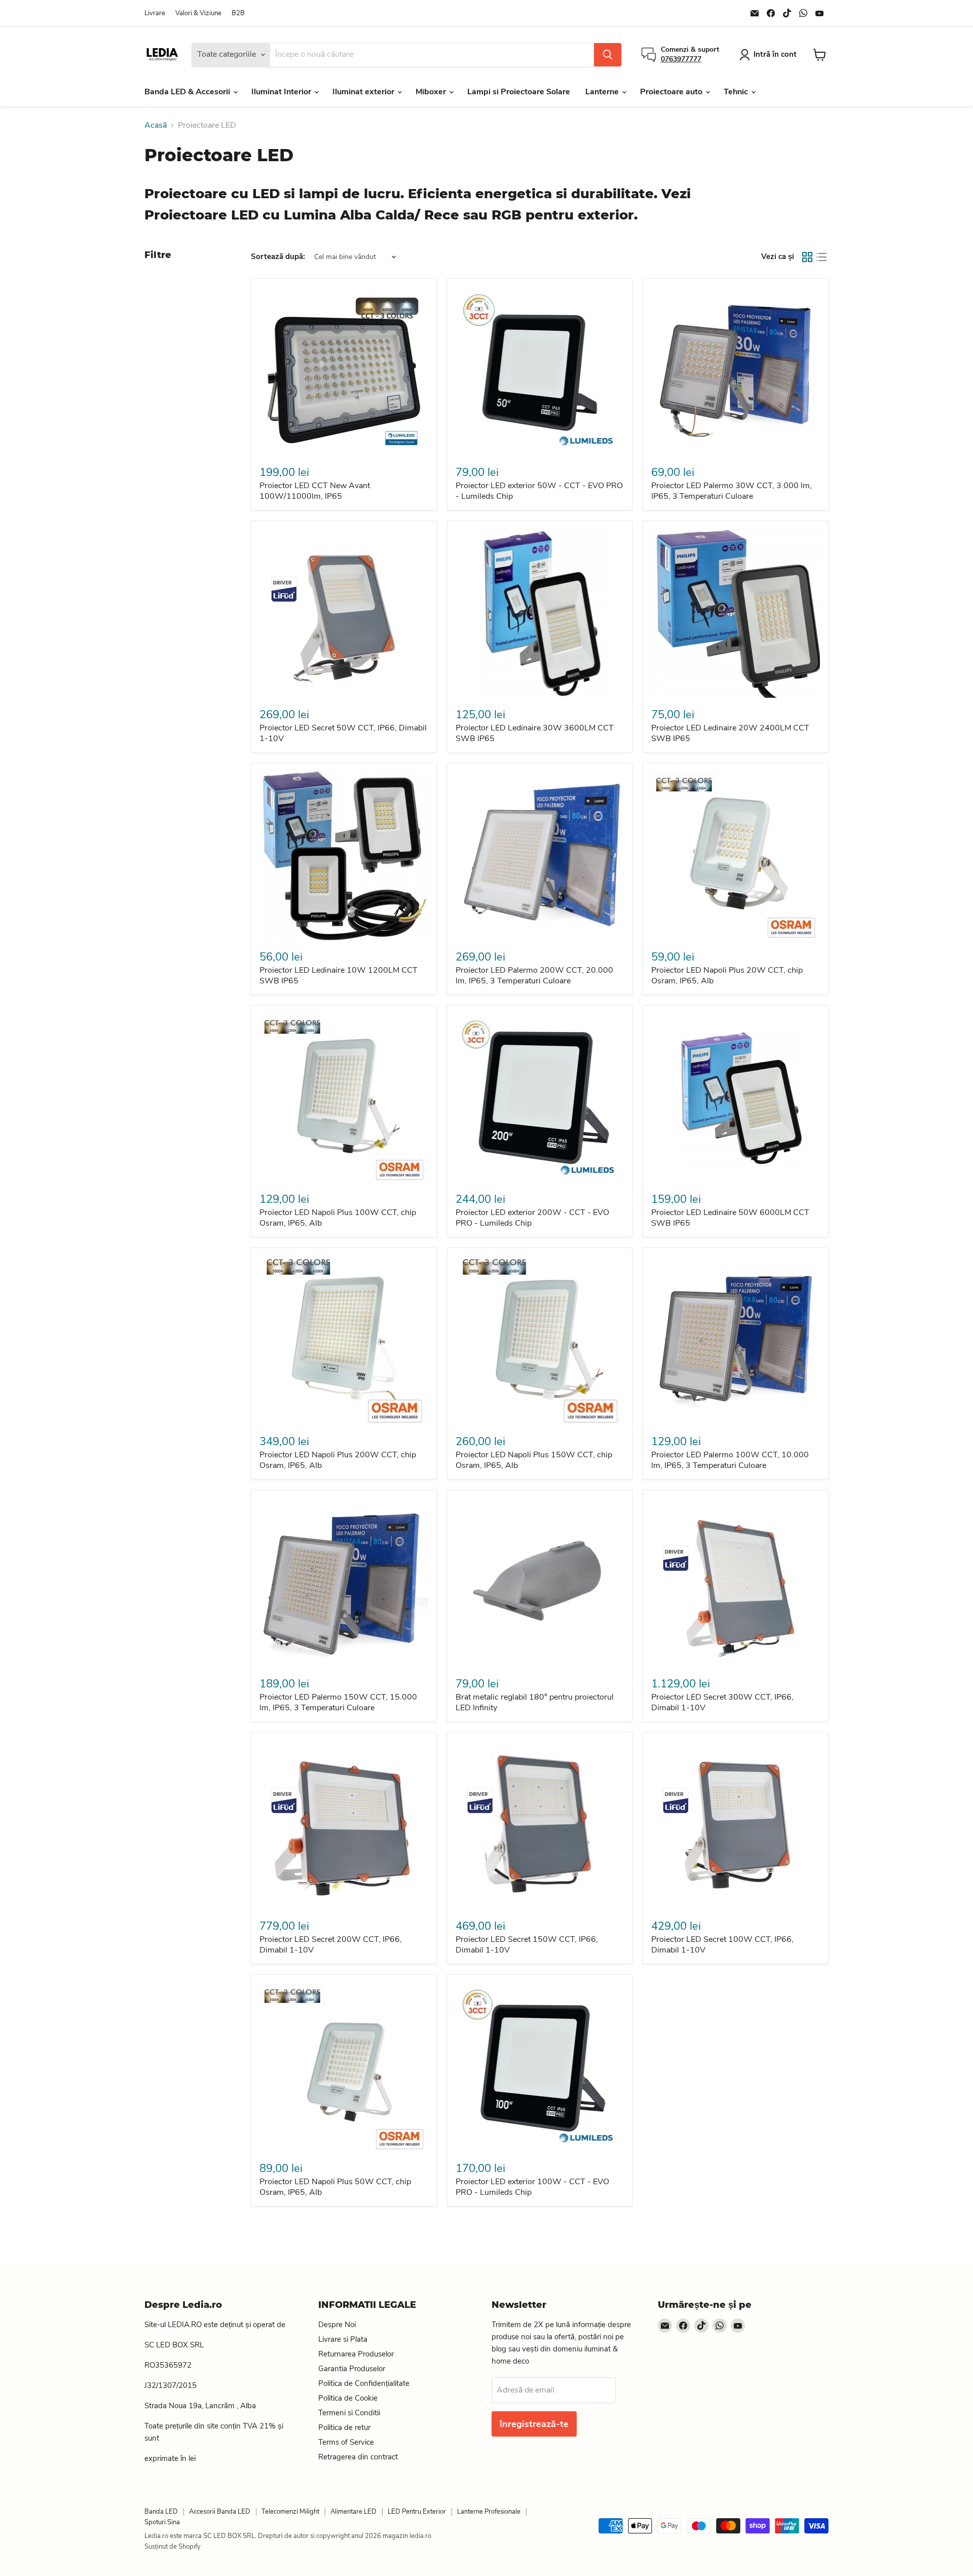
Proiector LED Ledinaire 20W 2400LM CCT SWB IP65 (730, 733)
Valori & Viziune (198, 13)
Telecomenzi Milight (290, 2512)
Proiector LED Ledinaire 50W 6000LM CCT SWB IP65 (730, 1218)
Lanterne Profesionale (489, 2512)
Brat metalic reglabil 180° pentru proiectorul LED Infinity (535, 1702)
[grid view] (807, 257)
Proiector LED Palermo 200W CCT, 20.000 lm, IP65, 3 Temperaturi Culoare (534, 976)
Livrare (155, 13)
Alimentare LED (353, 2512)
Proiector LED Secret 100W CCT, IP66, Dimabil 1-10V (722, 1945)
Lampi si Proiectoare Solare (519, 92)
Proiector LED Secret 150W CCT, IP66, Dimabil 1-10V (527, 1945)
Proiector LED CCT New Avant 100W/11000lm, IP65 (315, 491)
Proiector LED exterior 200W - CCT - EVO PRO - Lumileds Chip (532, 1218)
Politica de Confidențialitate (364, 2383)
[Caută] (608, 55)
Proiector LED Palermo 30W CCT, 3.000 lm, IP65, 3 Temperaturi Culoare (732, 491)
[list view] (821, 257)
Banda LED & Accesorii (188, 92)
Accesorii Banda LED (220, 2512)
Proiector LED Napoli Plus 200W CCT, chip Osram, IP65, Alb (338, 1460)
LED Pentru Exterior (417, 2512)
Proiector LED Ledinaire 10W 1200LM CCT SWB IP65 (339, 976)
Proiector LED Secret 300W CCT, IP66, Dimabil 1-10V (722, 1702)
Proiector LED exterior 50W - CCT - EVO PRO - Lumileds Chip (539, 491)
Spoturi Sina (162, 2522)
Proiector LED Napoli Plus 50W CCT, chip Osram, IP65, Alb (335, 2187)
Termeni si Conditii (349, 2413)
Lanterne (603, 92)
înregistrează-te (534, 2424)
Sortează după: (278, 257)
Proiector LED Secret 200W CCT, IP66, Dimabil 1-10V (331, 1945)
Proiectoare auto (672, 92)
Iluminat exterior (364, 92)
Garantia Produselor (352, 2369)
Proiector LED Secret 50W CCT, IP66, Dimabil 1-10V (343, 733)
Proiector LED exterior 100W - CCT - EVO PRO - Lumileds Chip (532, 2187)
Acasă (156, 125)
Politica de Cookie (348, 2398)
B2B (238, 13)
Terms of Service (346, 2442)
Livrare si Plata (343, 2339)
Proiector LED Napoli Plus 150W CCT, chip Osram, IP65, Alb (534, 1460)
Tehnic (737, 92)
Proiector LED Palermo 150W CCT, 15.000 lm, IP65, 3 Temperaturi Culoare (338, 1702)
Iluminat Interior (282, 92)
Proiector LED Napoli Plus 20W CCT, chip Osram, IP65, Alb (727, 976)
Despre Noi (337, 2325)
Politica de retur (344, 2427)
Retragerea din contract (358, 2457)
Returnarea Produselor (356, 2354)
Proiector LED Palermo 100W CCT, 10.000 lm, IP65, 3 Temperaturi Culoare (730, 1460)
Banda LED (161, 2512)
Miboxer (432, 92)
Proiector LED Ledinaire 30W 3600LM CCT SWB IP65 (535, 733)
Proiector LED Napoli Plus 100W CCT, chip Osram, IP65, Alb (338, 1218)
